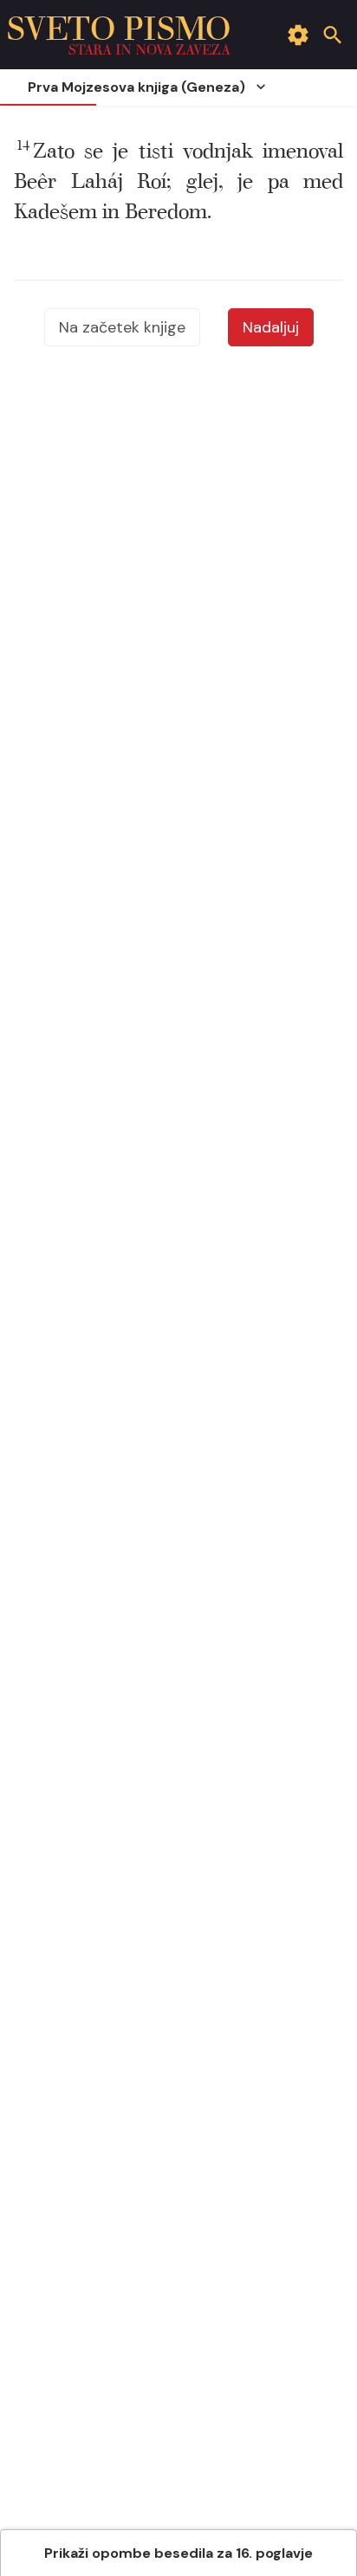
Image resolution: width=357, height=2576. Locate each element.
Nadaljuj (271, 327)
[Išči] (333, 35)
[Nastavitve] (298, 35)
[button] (178, 182)
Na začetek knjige (122, 327)
